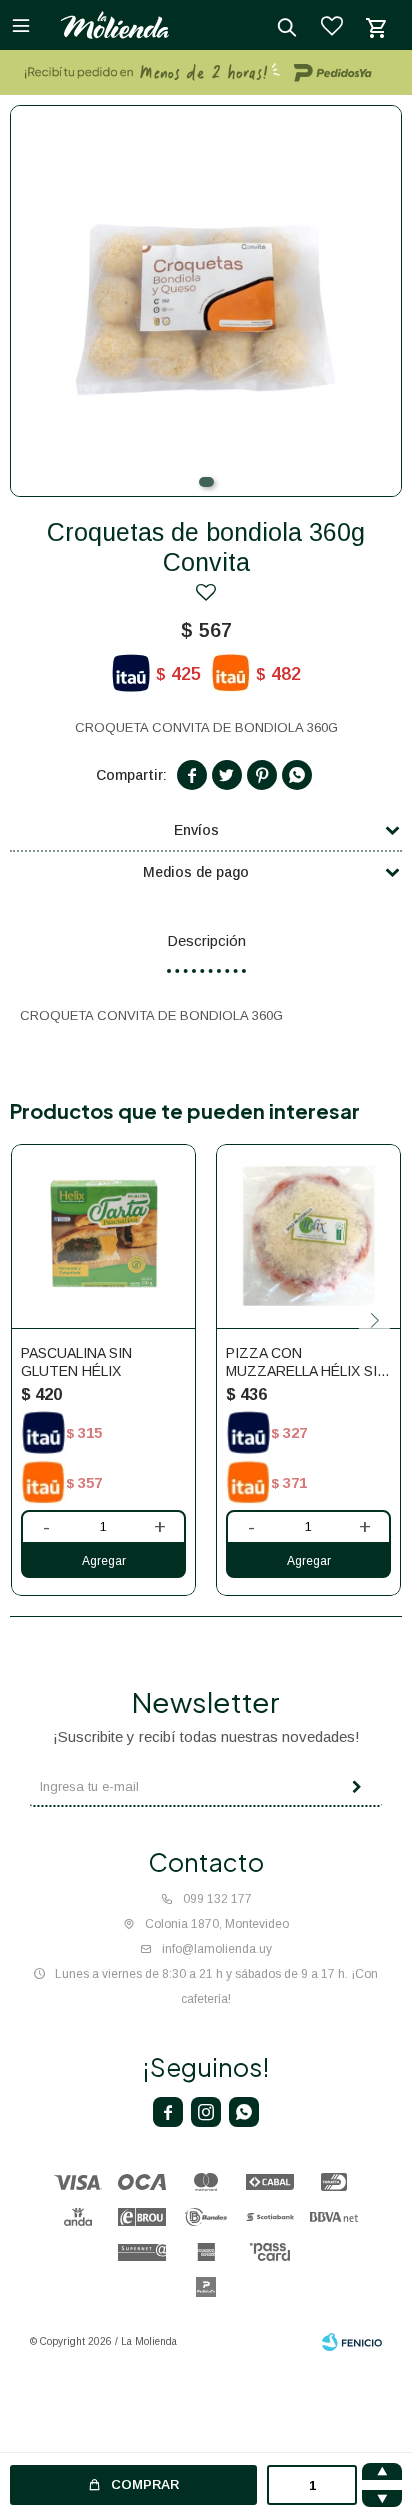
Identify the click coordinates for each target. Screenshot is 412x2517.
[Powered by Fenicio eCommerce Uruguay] (352, 2342)
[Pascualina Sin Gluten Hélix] (103, 1236)
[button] (206, 482)
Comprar (145, 2484)
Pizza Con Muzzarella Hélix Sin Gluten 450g (306, 1362)
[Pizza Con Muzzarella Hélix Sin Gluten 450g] (308, 1236)
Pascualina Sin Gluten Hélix (76, 1362)
